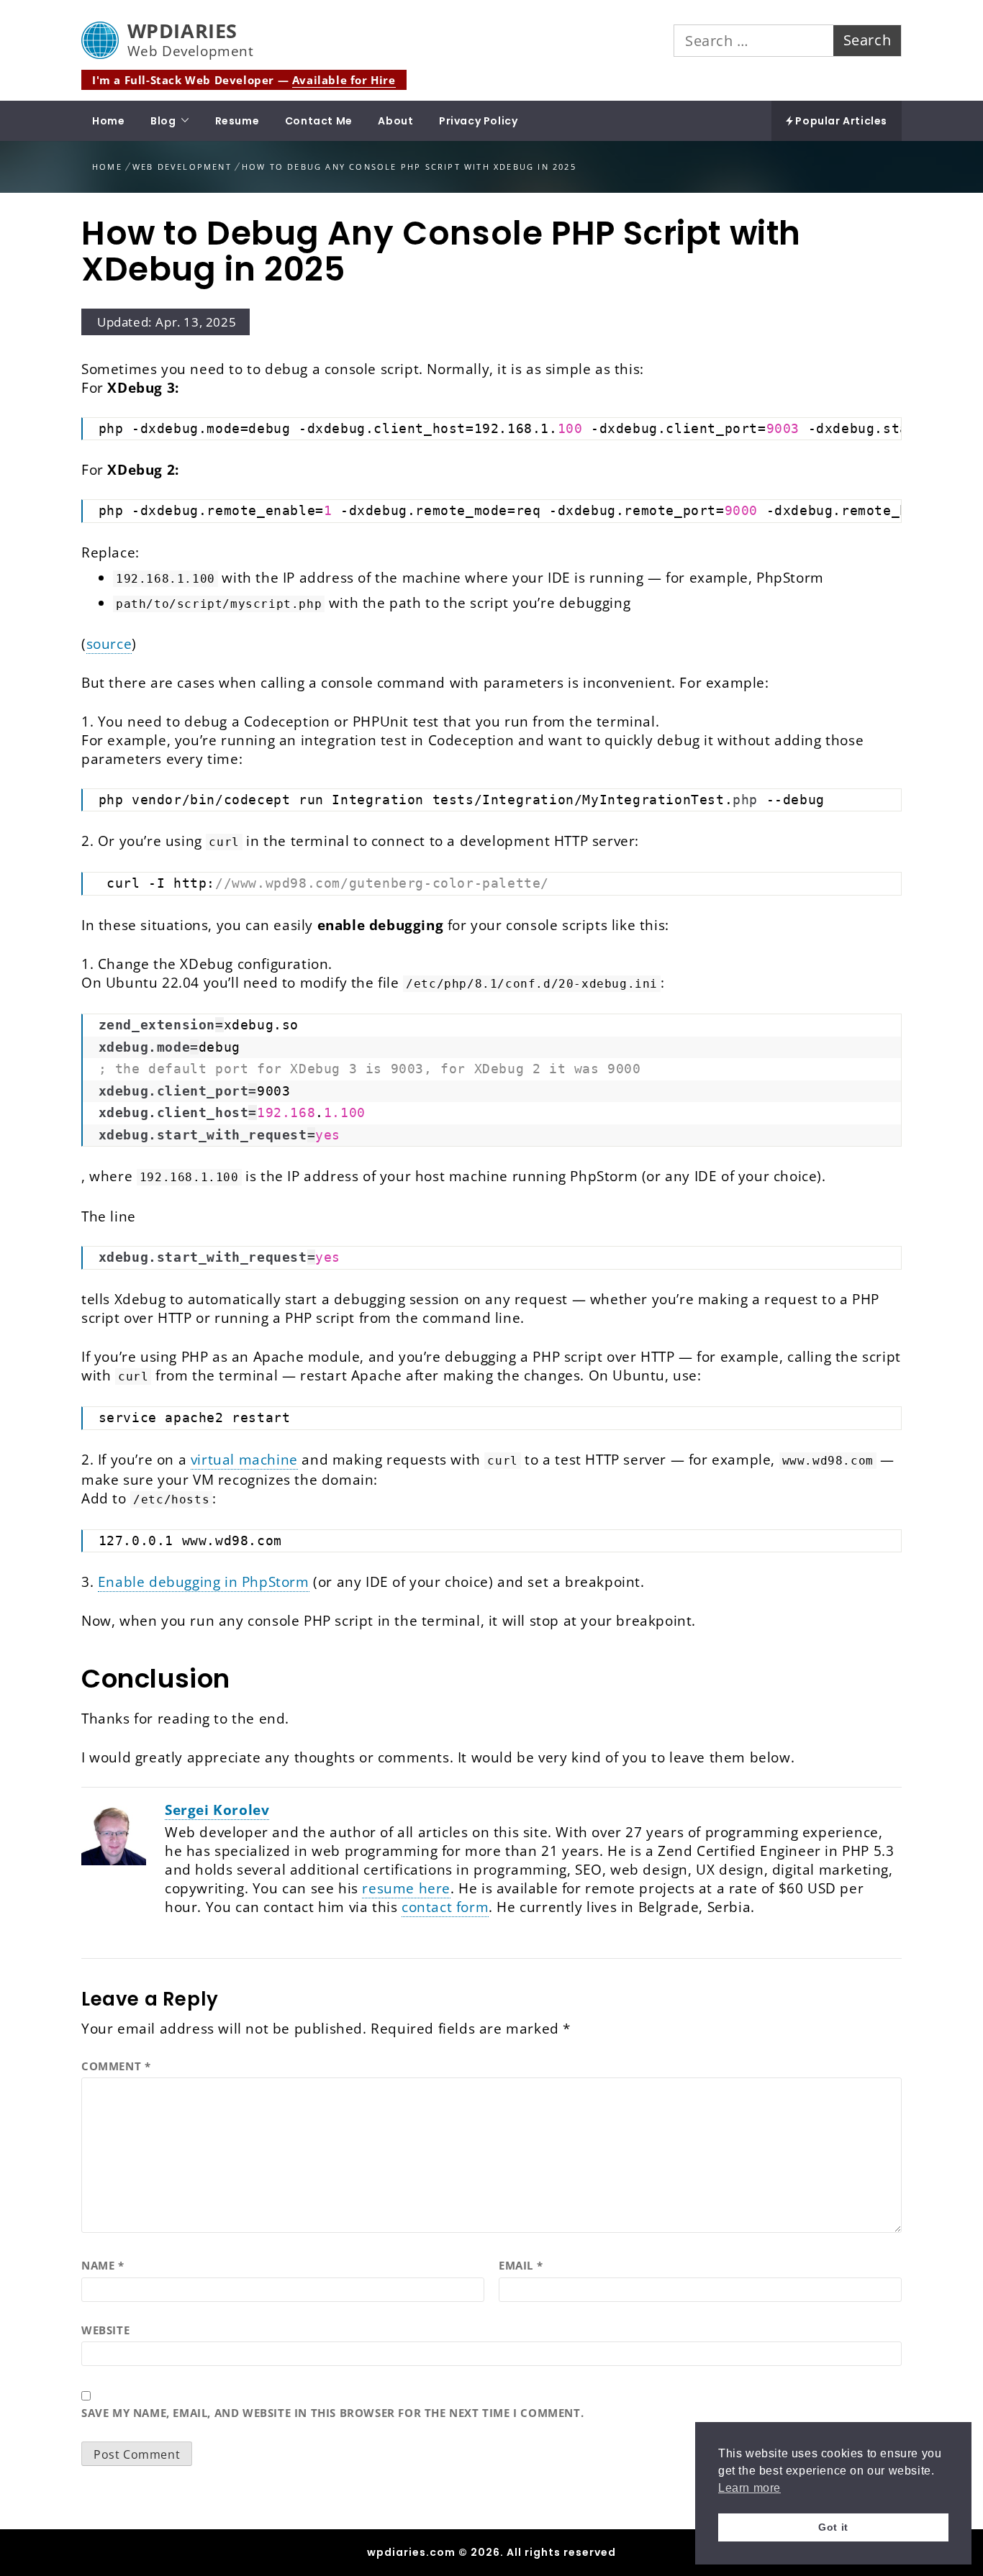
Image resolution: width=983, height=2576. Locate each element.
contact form (445, 1907)
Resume (237, 121)
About (395, 121)
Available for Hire (344, 80)
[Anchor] (64, 1679)
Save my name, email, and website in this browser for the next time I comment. (332, 2413)
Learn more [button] (749, 2488)
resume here (406, 1888)
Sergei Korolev (217, 1810)
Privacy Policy (478, 121)
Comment (116, 2066)
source (109, 644)
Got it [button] (833, 2527)
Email (521, 2265)
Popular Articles (840, 121)
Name (103, 2265)
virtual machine (244, 1460)
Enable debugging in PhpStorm (204, 1582)
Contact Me (319, 121)
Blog (163, 121)
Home (108, 121)
